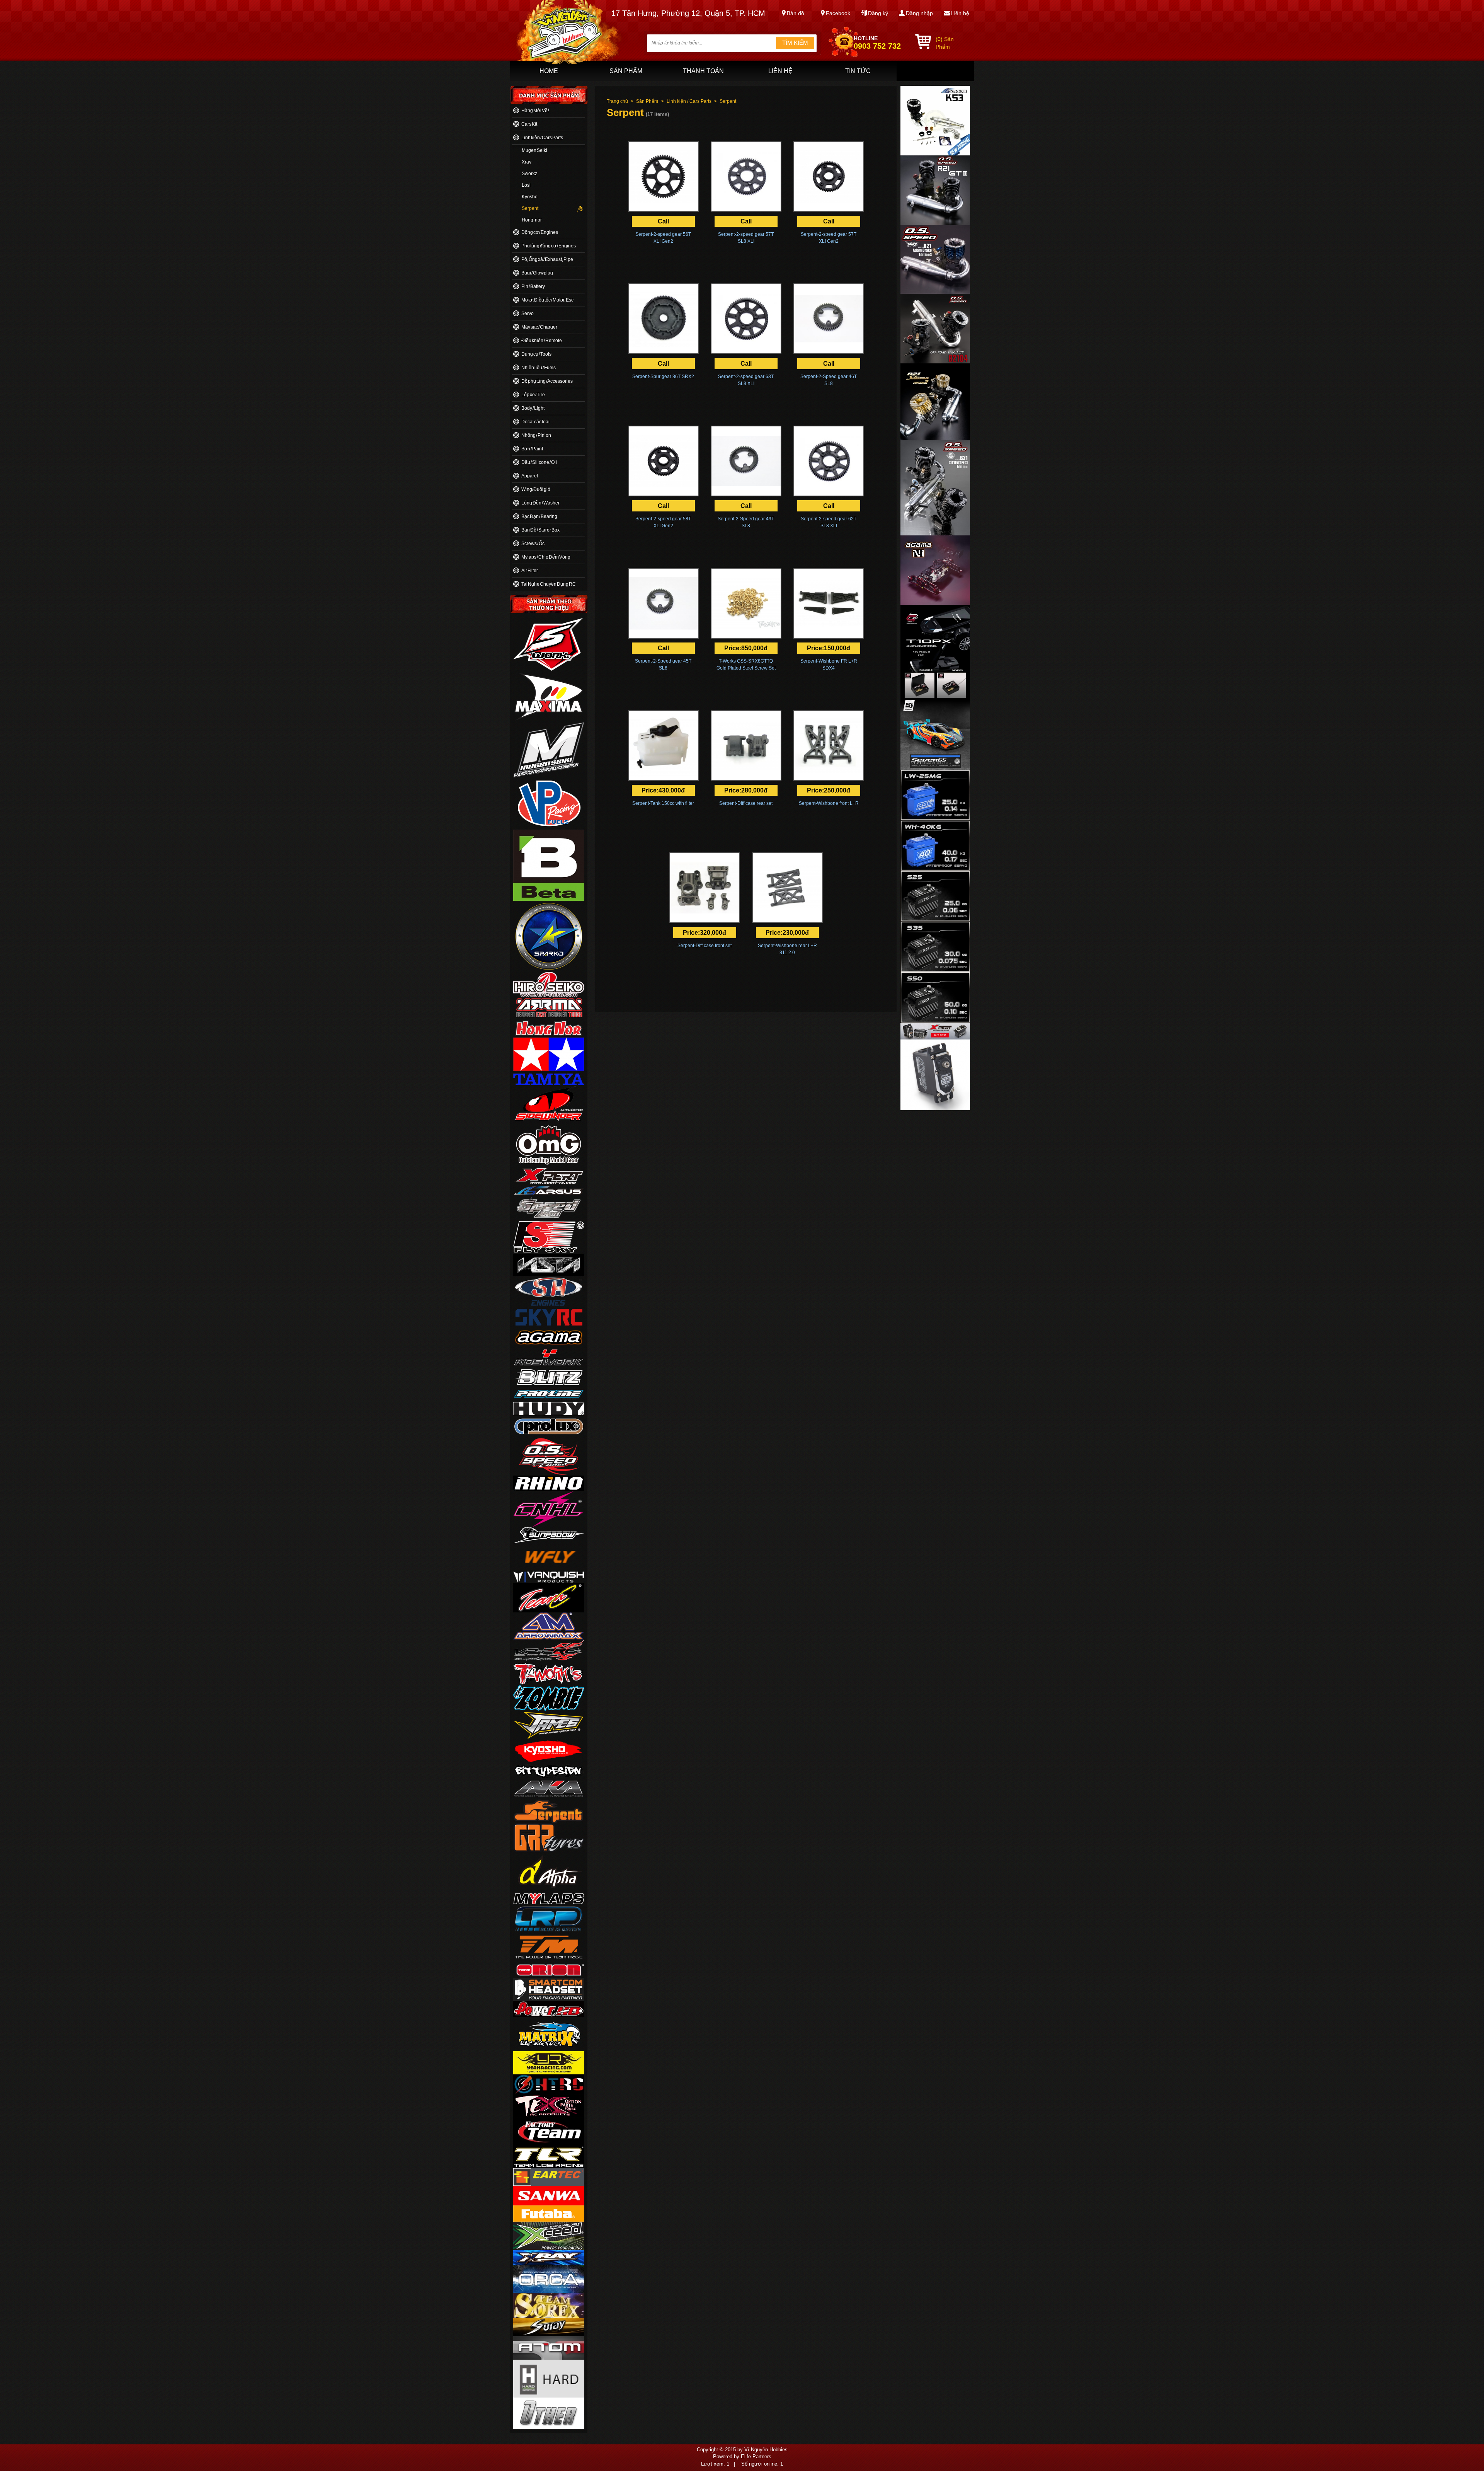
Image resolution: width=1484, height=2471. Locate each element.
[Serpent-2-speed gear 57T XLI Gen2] (829, 176)
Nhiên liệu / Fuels (539, 368)
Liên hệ (960, 13)
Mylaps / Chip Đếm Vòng (546, 557)
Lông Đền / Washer (540, 503)
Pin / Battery (533, 286)
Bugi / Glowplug (537, 273)
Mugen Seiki (534, 150)
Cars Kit (529, 124)
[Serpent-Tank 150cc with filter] (663, 746)
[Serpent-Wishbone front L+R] (829, 746)
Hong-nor (532, 220)
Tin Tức (858, 71)
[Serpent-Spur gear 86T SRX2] (663, 319)
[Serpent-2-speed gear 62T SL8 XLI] (829, 461)
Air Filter (530, 571)
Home (549, 71)
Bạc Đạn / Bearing (539, 516)
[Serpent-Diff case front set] (705, 888)
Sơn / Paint (532, 449)
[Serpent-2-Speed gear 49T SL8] (746, 461)
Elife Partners (756, 2457)
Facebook (838, 13)
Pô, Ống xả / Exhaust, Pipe (547, 259)
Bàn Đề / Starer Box (540, 530)
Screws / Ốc (533, 544)
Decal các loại (535, 422)
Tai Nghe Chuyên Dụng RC (549, 584)
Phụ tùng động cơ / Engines (549, 246)
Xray (527, 162)
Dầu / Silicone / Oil (539, 462)
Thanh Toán (703, 71)
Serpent (530, 208)
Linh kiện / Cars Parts (542, 138)
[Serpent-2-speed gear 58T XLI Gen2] (663, 461)
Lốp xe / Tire (533, 395)
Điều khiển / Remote (542, 341)
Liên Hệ (780, 71)
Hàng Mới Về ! (535, 111)
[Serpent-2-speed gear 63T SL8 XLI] (746, 319)
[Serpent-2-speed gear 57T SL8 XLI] (746, 176)
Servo (528, 314)
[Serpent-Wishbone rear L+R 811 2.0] (787, 888)
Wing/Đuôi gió (536, 489)
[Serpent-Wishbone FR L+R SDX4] (829, 603)
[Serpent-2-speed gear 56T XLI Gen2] (663, 176)
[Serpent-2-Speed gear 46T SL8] (829, 319)
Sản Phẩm (626, 71)
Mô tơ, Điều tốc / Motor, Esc (547, 300)
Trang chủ (617, 101)
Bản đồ (796, 13)
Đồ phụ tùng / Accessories (547, 381)
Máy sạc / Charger (539, 327)
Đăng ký (878, 13)
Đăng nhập (919, 13)
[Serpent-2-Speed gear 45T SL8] (663, 603)
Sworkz (529, 174)
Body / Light (533, 408)
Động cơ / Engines (540, 232)
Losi (526, 185)
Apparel (530, 476)
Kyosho (530, 197)
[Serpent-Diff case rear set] (746, 746)
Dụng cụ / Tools (536, 354)
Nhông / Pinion (536, 435)
